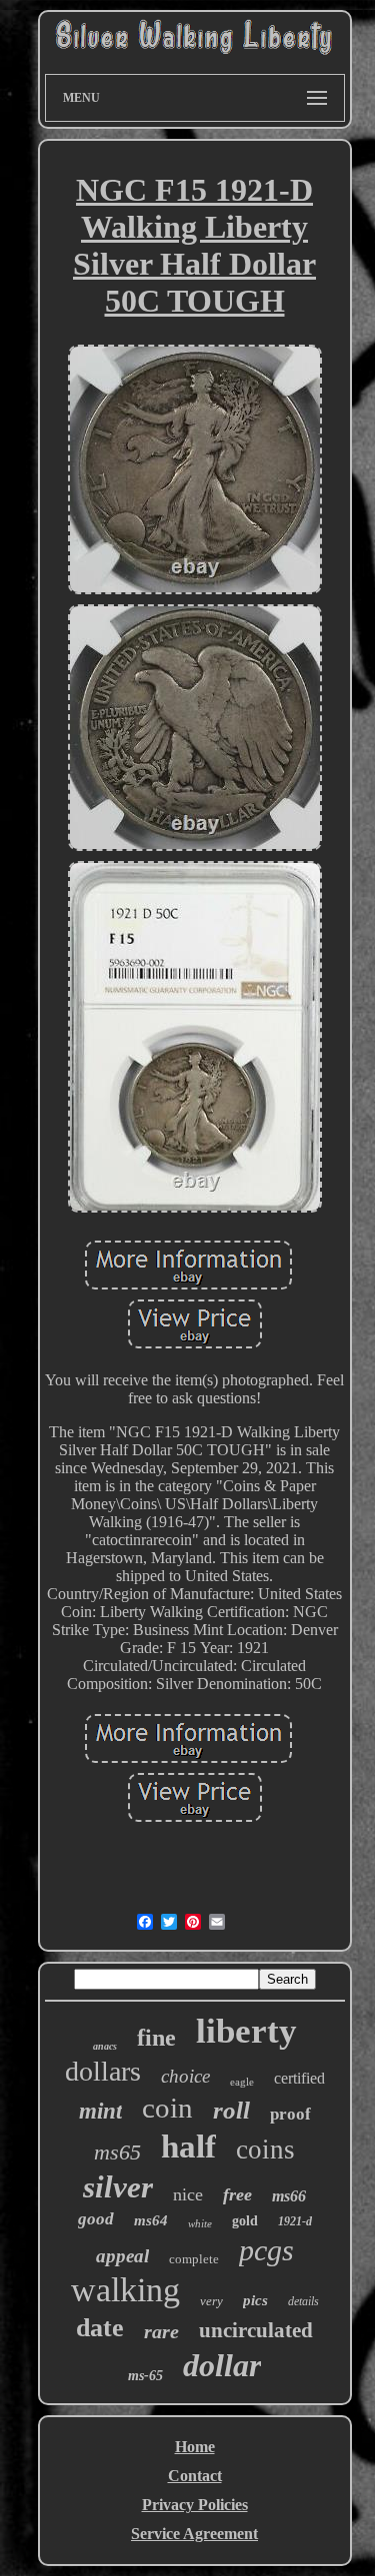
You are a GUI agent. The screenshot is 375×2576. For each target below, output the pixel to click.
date (100, 2328)
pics (255, 2300)
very (211, 2301)
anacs (105, 2046)
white (200, 2223)
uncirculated (256, 2330)
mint (100, 2111)
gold (245, 2221)
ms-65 (145, 2376)
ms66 (289, 2196)
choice (185, 2076)
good (96, 2219)
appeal (122, 2256)
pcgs (266, 2250)
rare (161, 2331)
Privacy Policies (195, 2505)
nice (188, 2194)
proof (290, 2114)
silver (118, 2187)
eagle (242, 2082)
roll (231, 2110)
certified (299, 2078)
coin (167, 2108)
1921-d (295, 2221)
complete (194, 2259)
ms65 (117, 2152)
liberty (246, 2031)
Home (195, 2447)
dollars (103, 2071)
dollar (222, 2365)
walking (125, 2290)
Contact (195, 2476)
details (303, 2301)
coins (265, 2149)
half (188, 2147)
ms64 (151, 2220)
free (237, 2194)
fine (156, 2038)
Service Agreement (194, 2534)
